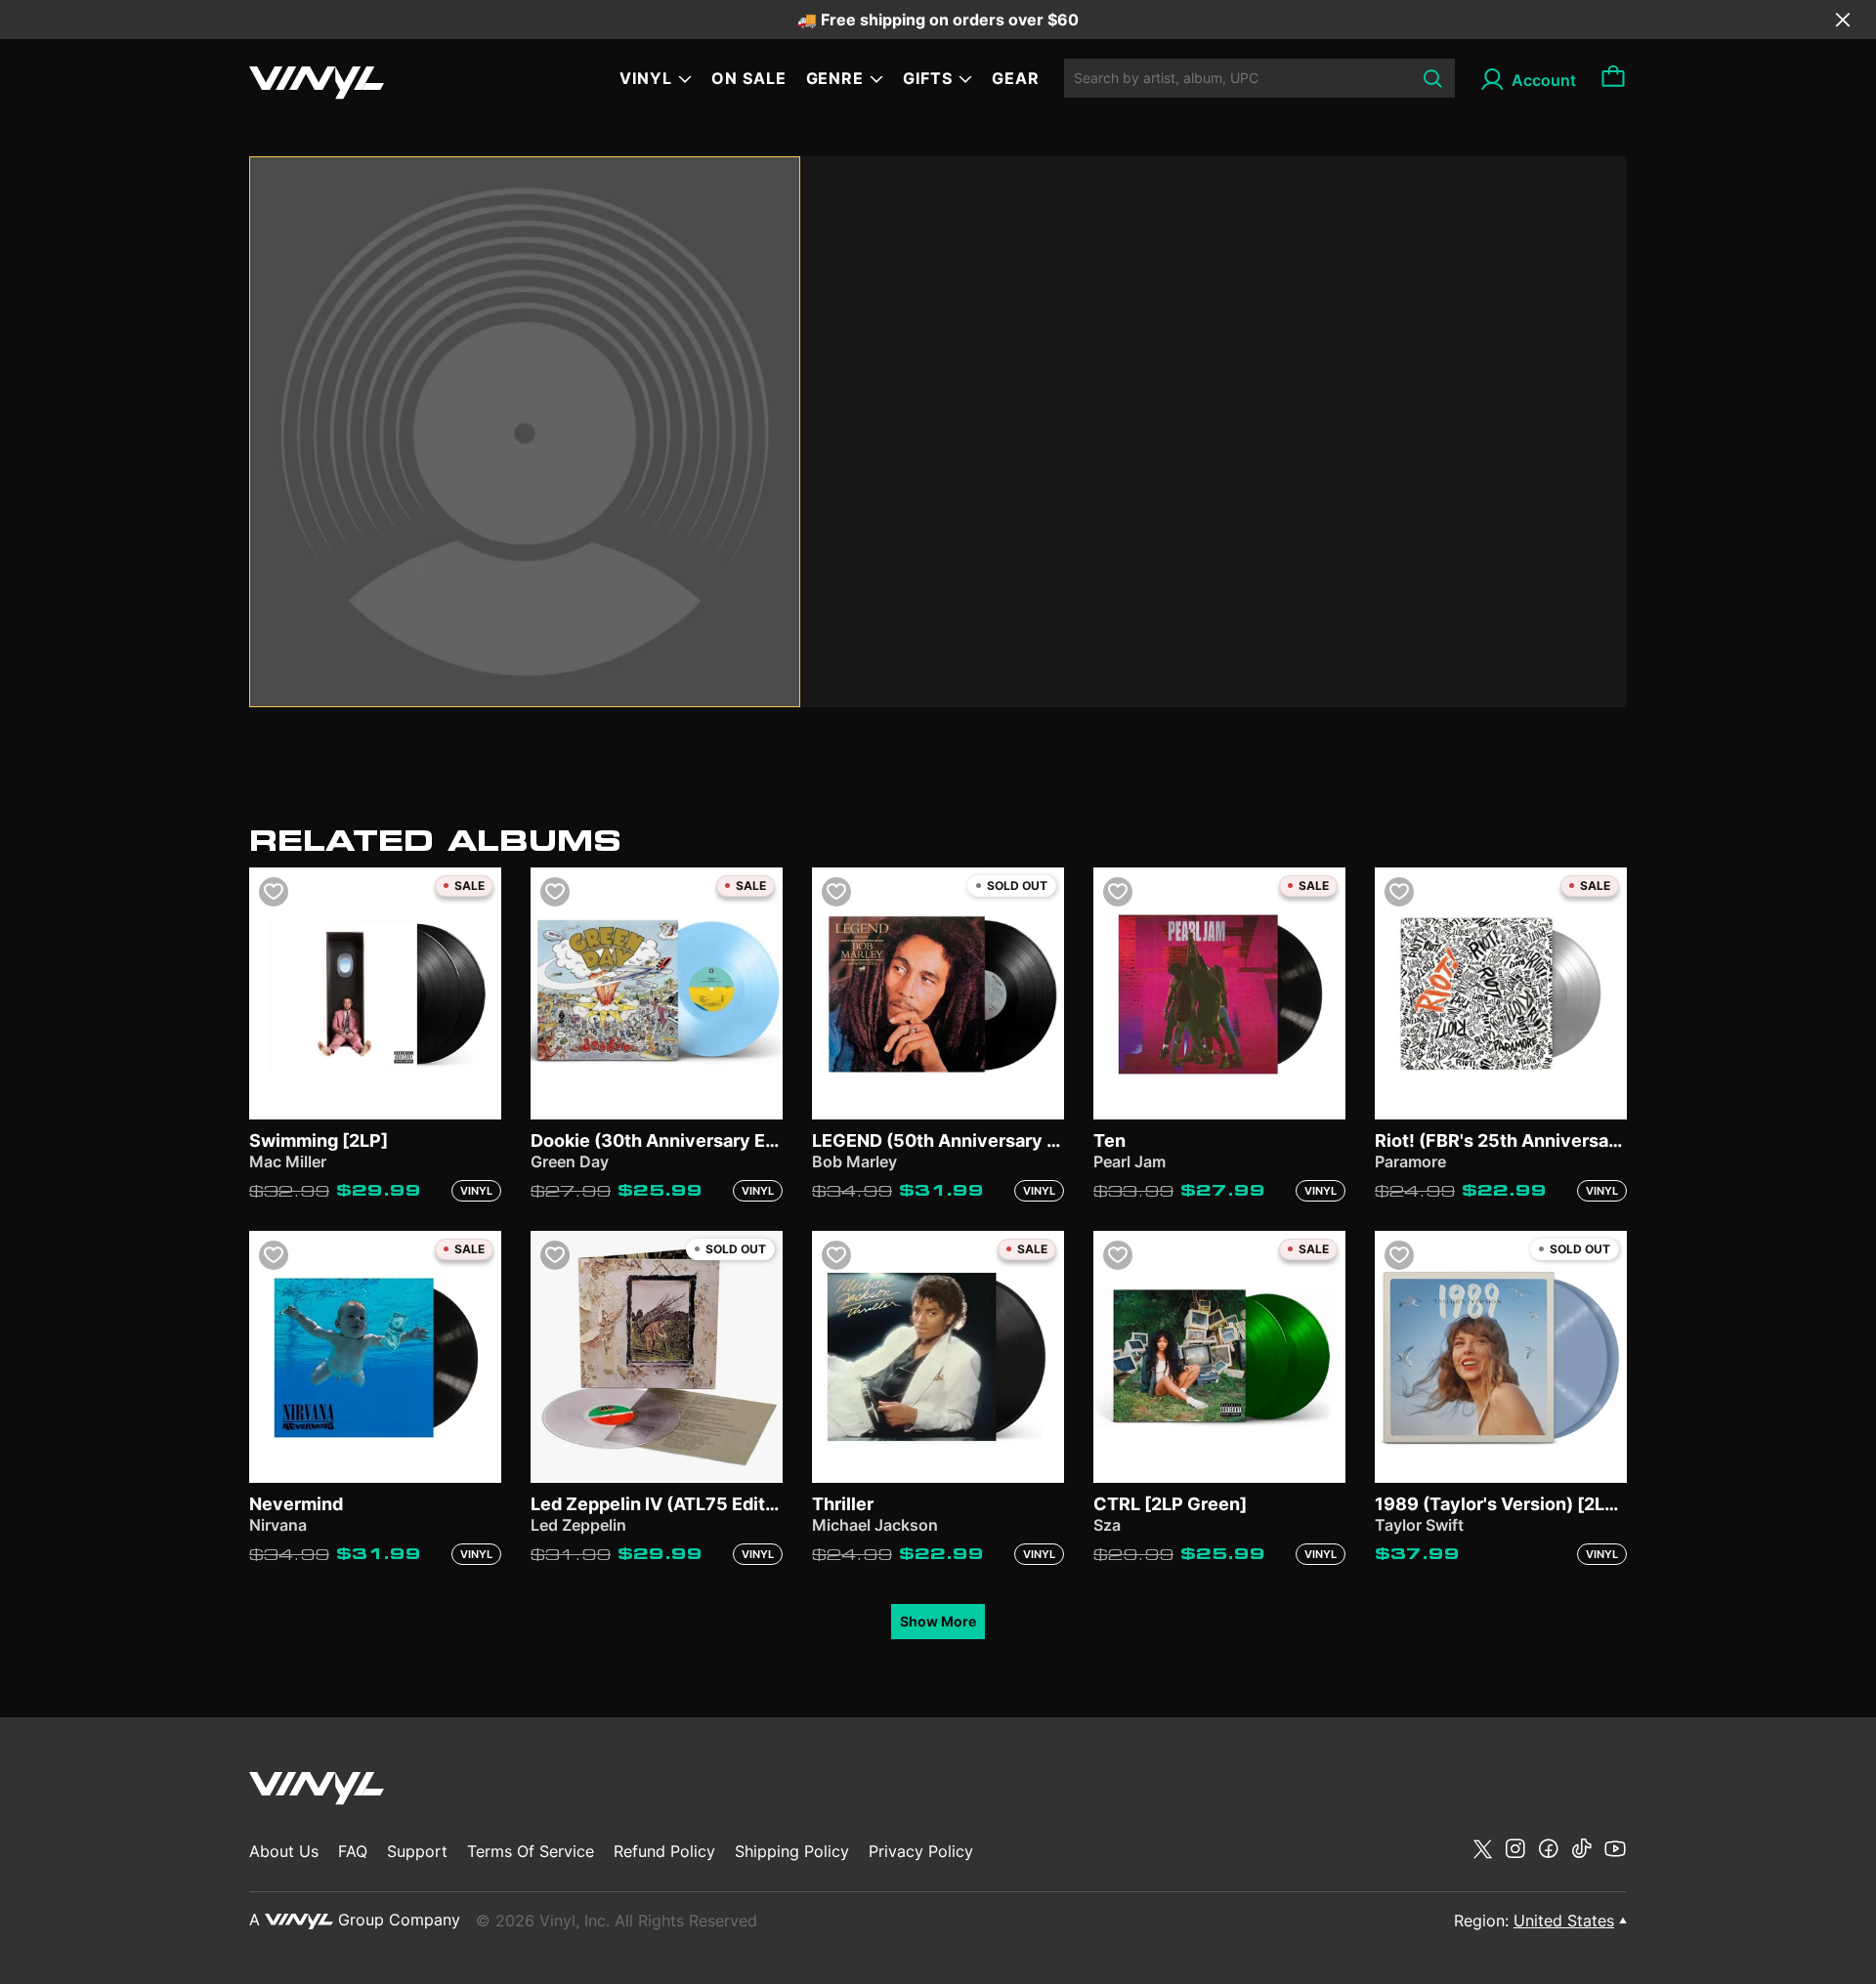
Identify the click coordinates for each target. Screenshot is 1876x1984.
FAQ (353, 1851)
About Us (284, 1851)
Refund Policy (664, 1851)
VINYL (646, 78)
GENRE (835, 78)
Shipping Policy (792, 1851)
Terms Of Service (531, 1851)
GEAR (1016, 78)
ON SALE (749, 78)
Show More (938, 1621)
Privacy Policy (921, 1851)
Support (417, 1851)
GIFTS (928, 78)
